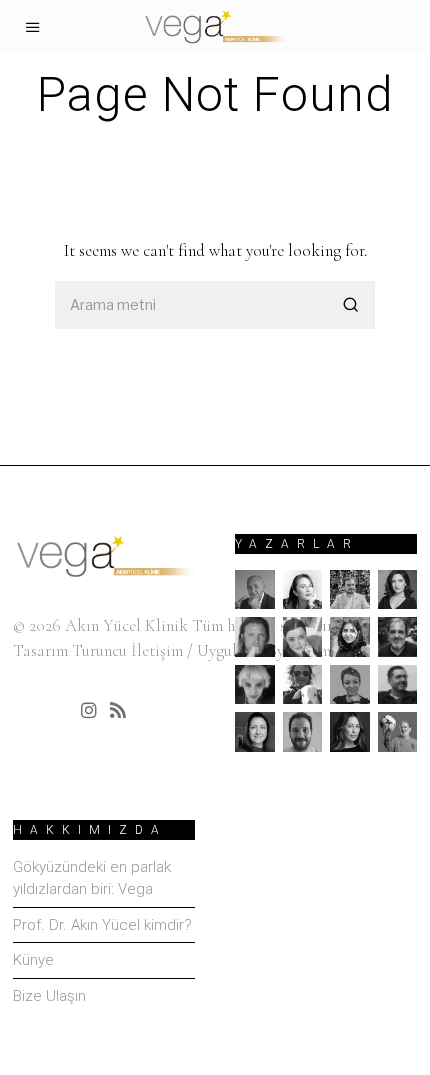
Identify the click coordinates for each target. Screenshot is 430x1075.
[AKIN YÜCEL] (255, 590)
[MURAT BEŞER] (398, 685)
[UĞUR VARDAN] (398, 732)
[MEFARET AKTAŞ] (255, 685)
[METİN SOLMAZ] (303, 685)
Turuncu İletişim (127, 650)
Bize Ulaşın (49, 996)
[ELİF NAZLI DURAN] (303, 637)
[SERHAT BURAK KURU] (303, 732)
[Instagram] (89, 710)
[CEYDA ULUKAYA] (398, 590)
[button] (351, 305)
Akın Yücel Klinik (126, 625)
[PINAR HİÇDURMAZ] (255, 732)
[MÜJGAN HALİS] (350, 685)
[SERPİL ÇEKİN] (350, 732)
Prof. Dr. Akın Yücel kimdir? (102, 925)
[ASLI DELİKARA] (303, 590)
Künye (33, 960)
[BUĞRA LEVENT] (350, 590)
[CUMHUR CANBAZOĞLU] (255, 637)
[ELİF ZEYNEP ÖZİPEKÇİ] (350, 637)
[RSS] (118, 710)
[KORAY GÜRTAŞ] (398, 637)
